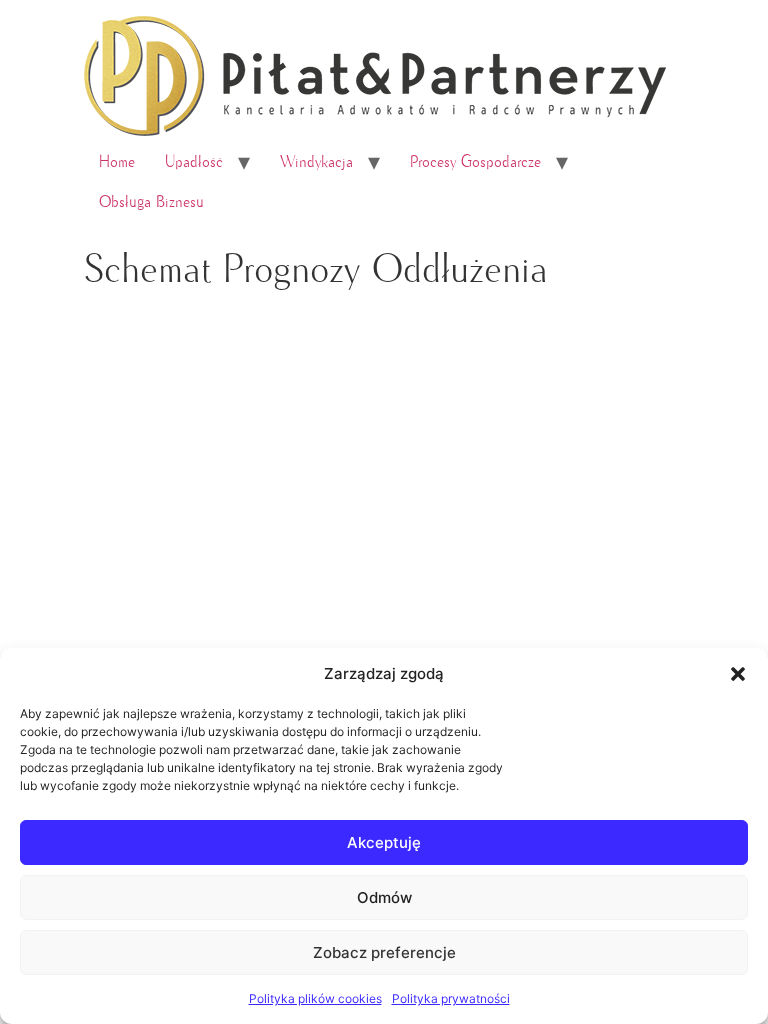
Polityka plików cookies (315, 998)
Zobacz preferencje (384, 952)
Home (117, 162)
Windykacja (316, 162)
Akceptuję (384, 842)
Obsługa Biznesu (151, 202)
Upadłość (194, 162)
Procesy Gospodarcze (475, 162)
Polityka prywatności (451, 998)
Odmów (384, 897)
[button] (738, 674)
